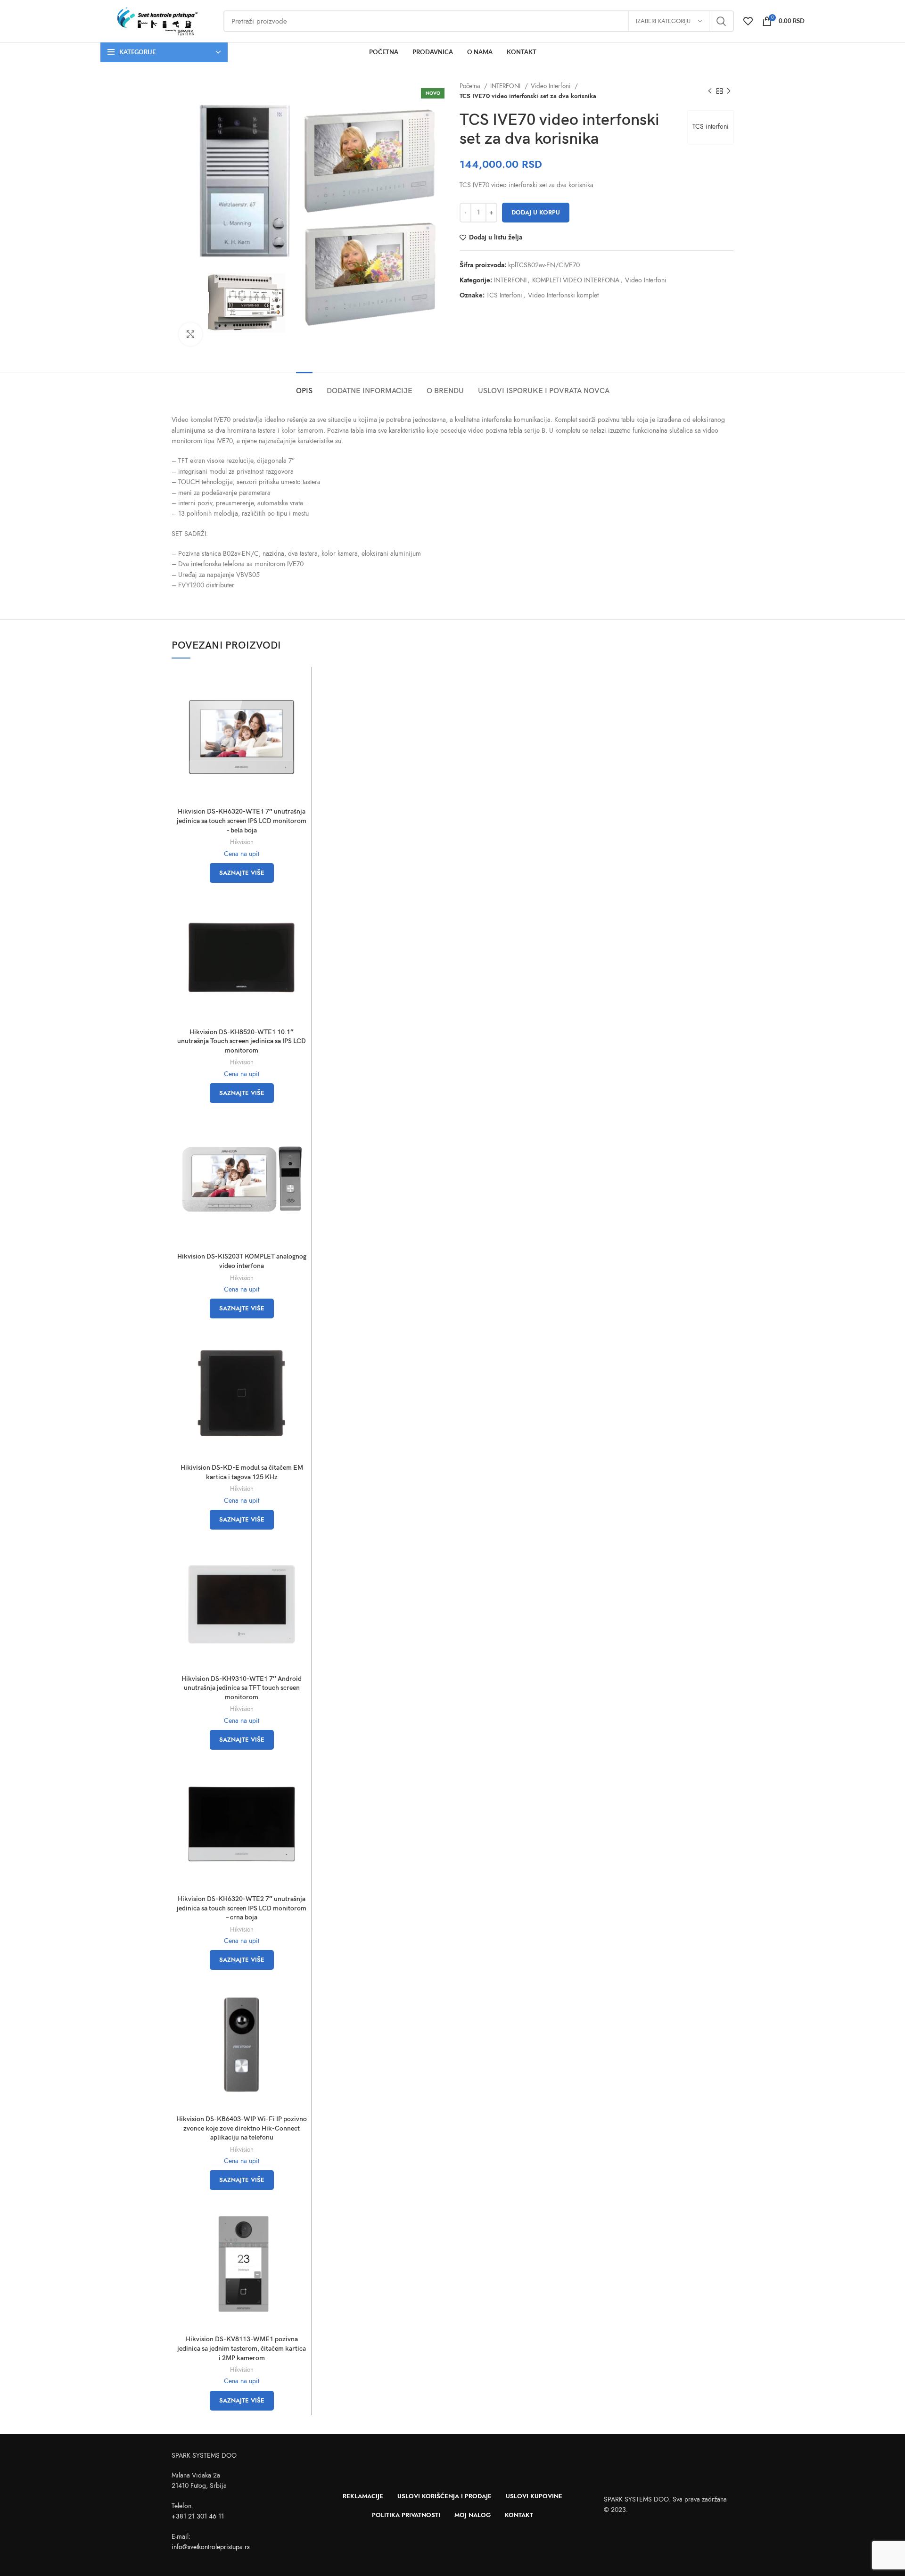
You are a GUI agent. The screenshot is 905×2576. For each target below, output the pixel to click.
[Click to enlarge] (190, 334)
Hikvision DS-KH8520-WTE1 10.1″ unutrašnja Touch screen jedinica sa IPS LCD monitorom (242, 1041)
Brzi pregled (300, 687)
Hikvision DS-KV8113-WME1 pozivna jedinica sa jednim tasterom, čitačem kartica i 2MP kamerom (242, 2348)
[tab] (304, 386)
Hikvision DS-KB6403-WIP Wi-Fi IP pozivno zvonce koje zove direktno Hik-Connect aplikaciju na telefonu (242, 2128)
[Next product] (729, 91)
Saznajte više (242, 873)
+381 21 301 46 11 (198, 2516)
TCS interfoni (711, 127)
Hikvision (242, 842)
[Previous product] (710, 91)
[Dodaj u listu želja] (300, 708)
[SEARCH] (721, 21)
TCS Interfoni (504, 295)
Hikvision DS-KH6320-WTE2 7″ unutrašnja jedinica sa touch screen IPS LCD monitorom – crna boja (242, 1908)
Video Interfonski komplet (563, 295)
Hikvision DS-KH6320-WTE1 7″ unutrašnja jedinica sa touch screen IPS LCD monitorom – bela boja (242, 821)
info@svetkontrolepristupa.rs (211, 2547)
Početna (471, 86)
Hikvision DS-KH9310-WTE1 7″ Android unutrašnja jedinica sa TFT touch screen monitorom (242, 1688)
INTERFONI (506, 86)
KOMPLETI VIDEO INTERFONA (576, 280)
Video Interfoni (551, 86)
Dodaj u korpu (536, 213)
